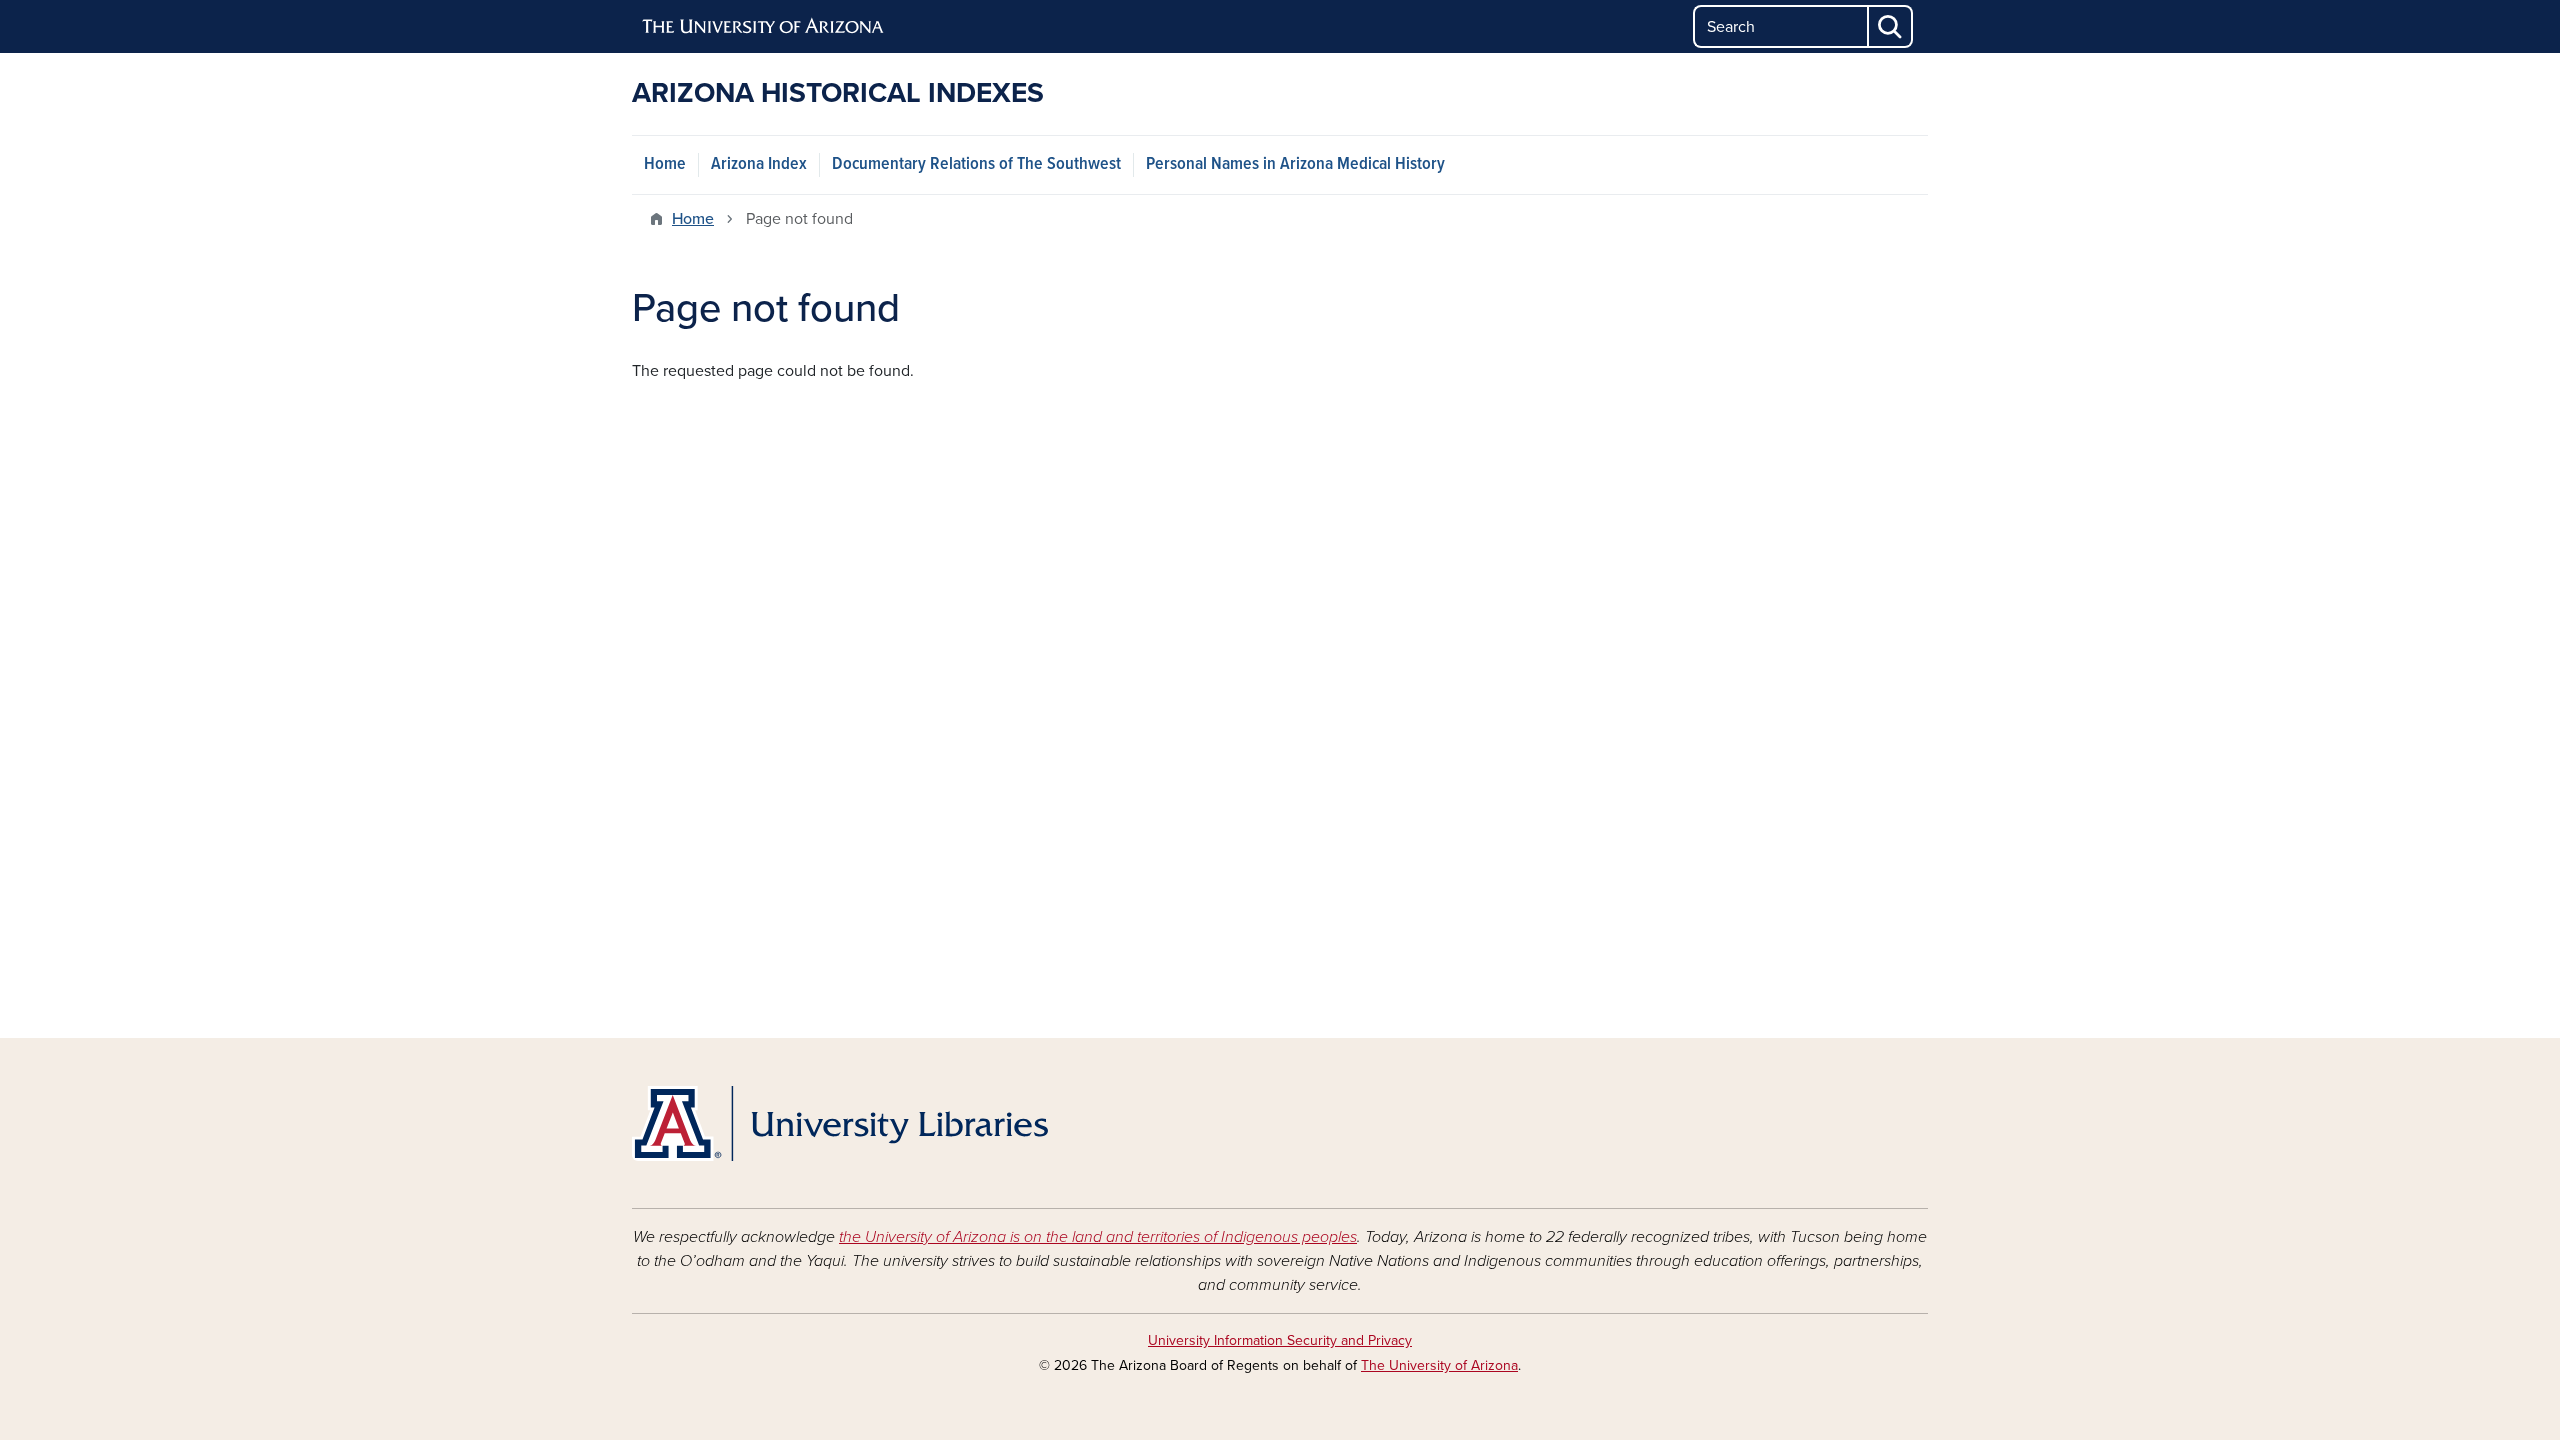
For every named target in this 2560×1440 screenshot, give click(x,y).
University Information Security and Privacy (1280, 1340)
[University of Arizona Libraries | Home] (840, 1123)
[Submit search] (1891, 26)
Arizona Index (759, 164)
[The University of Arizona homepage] (764, 27)
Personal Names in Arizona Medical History (1295, 164)
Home (665, 164)
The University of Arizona (1439, 1365)
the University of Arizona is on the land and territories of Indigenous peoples (1098, 1237)
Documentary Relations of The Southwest (976, 164)
